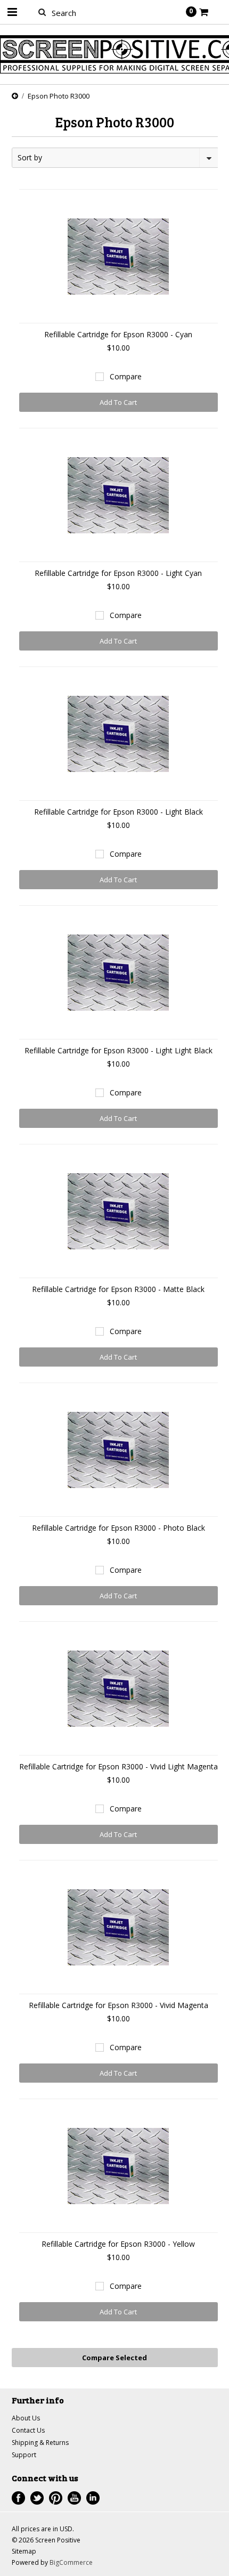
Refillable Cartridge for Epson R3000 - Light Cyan (118, 573)
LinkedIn (93, 2498)
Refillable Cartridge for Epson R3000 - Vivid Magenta (118, 2005)
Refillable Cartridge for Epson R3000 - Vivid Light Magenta (118, 1766)
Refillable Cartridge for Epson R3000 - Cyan (118, 334)
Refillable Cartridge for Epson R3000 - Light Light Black (118, 1050)
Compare (126, 376)
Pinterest (56, 2498)
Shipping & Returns (40, 2443)
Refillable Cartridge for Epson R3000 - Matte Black (118, 1289)
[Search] (42, 12)
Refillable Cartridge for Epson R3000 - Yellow (118, 2244)
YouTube (74, 2498)
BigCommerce (71, 2562)
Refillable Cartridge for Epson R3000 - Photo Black (118, 1528)
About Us (26, 2418)
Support (24, 2455)
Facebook (18, 2498)
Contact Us (28, 2430)
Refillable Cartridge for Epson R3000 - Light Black (118, 812)
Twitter (37, 2498)
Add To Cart (118, 402)
